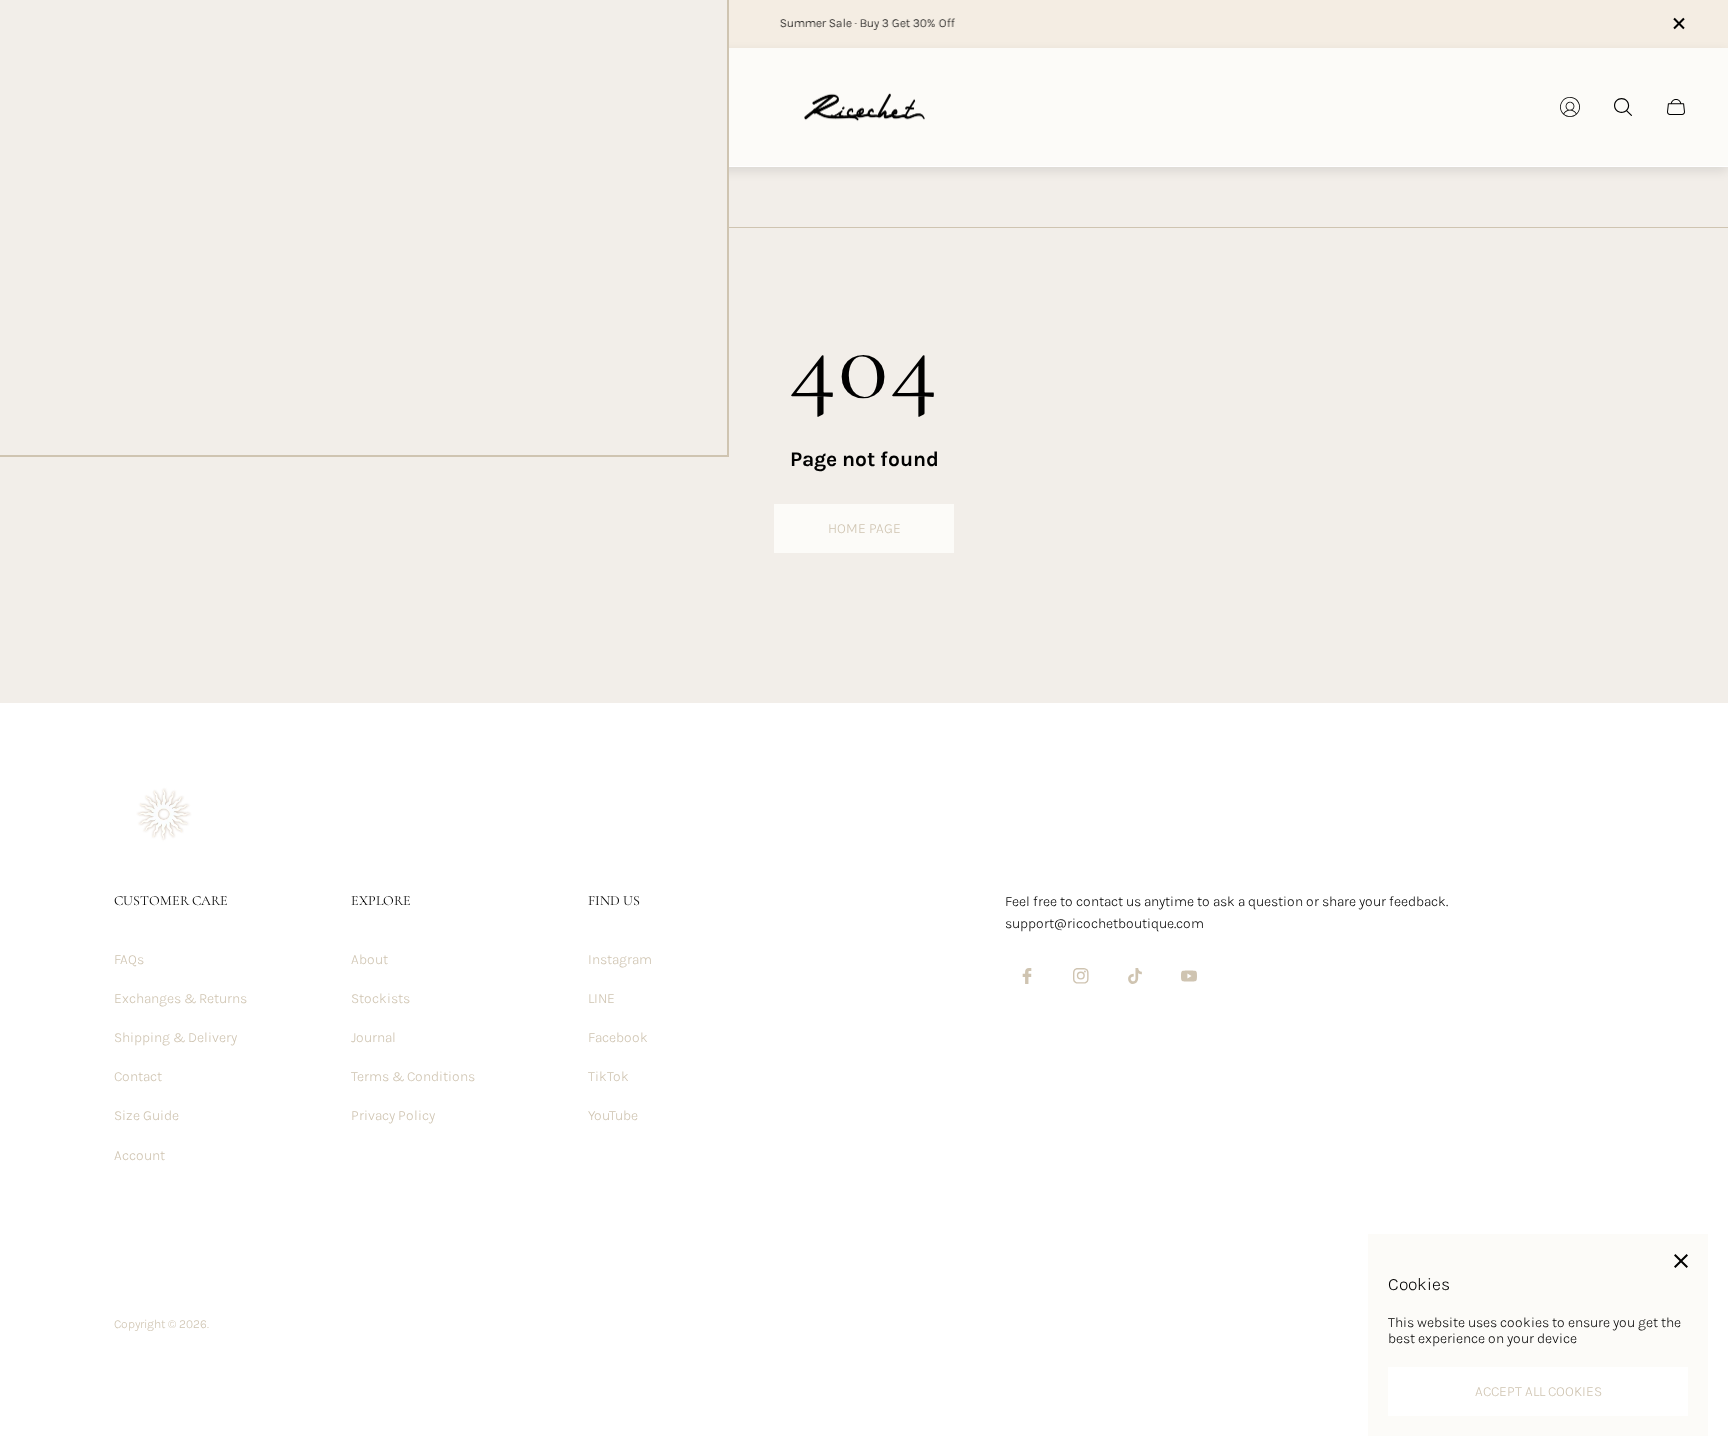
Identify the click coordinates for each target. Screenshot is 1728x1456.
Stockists (380, 998)
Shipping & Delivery (175, 1037)
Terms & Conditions (413, 1076)
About (369, 959)
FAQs (129, 959)
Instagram (620, 959)
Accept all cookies (1538, 1391)
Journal (373, 1037)
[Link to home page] (164, 816)
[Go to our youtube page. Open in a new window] (1189, 976)
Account (139, 1155)
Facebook (618, 1037)
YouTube (613, 1115)
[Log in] (1570, 107)
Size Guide (146, 1115)
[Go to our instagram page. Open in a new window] (1081, 976)
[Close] (1681, 1261)
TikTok (608, 1076)
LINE (601, 998)
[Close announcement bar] (1678, 23)
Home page (864, 528)
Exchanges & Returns (180, 998)
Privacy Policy (393, 1115)
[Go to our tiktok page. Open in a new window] (1135, 976)
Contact (138, 1076)
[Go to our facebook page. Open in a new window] (1027, 976)
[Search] (1623, 107)
